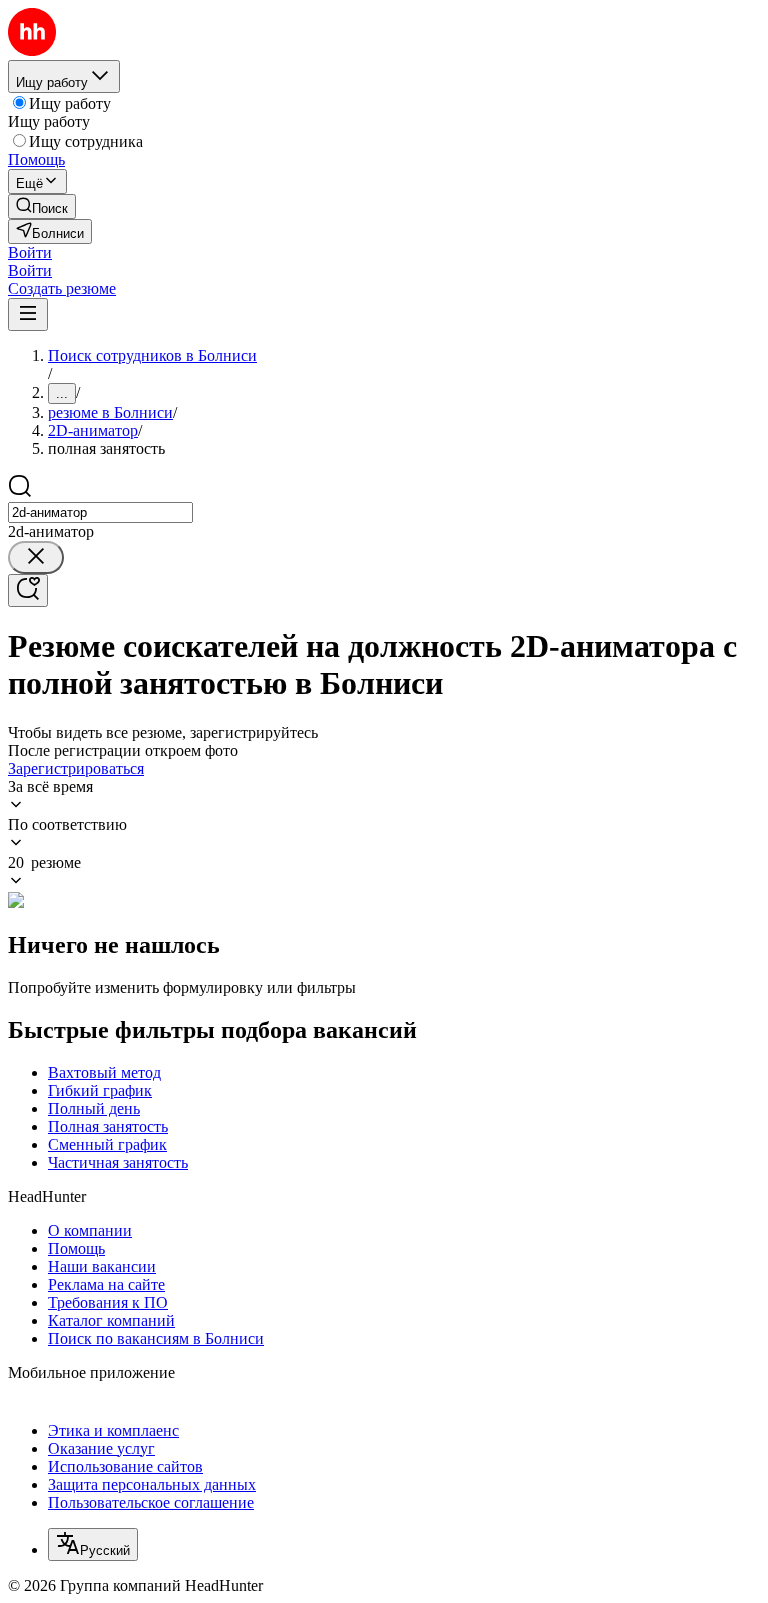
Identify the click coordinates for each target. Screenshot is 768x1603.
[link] (42, 206)
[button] (30, 252)
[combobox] (100, 512)
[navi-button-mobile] (28, 314)
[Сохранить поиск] (28, 590)
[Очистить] (36, 557)
